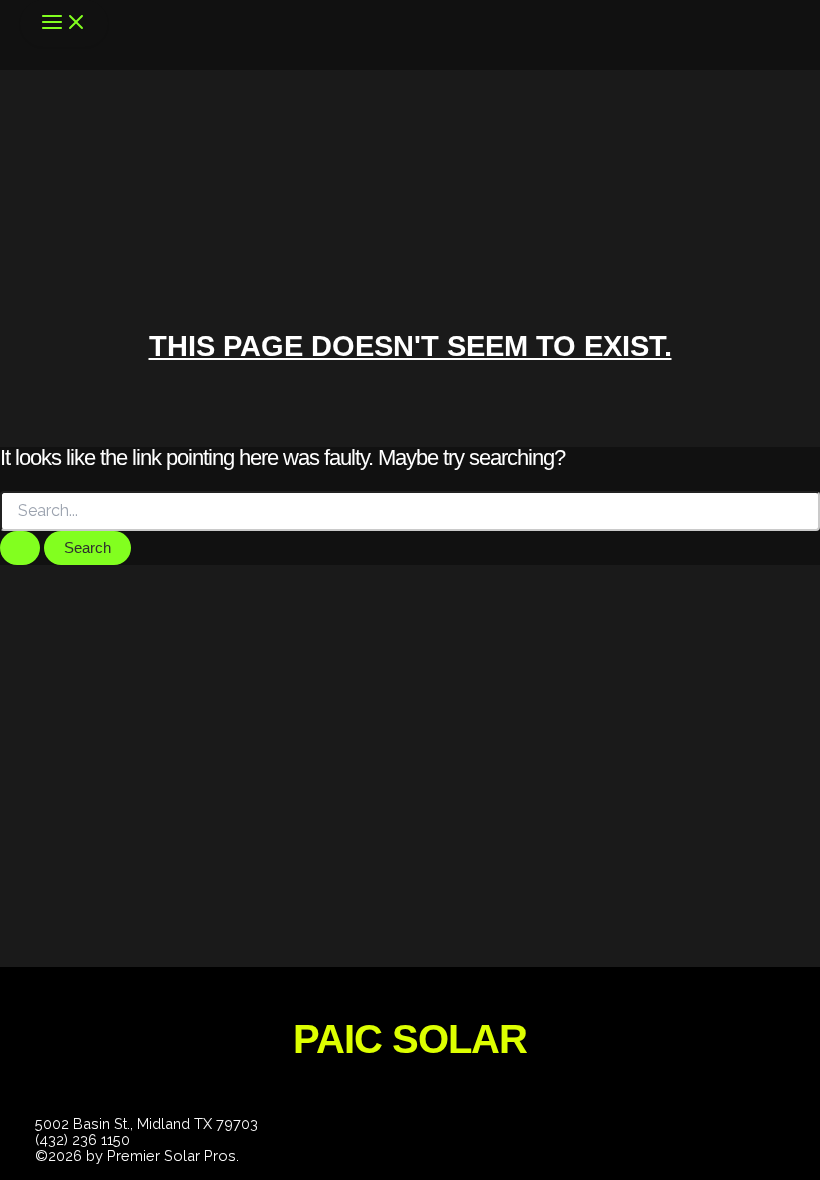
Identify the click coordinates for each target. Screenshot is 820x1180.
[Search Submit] (20, 548)
